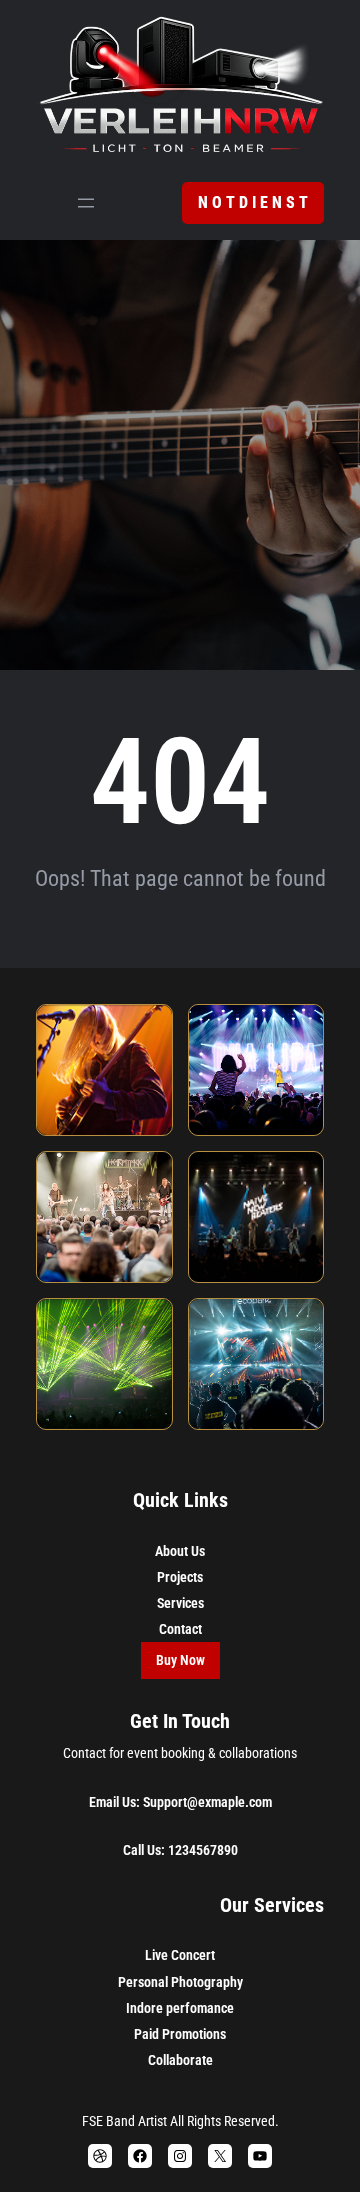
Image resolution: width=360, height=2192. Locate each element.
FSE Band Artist (124, 2121)
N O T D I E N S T (253, 202)
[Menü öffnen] (86, 203)
